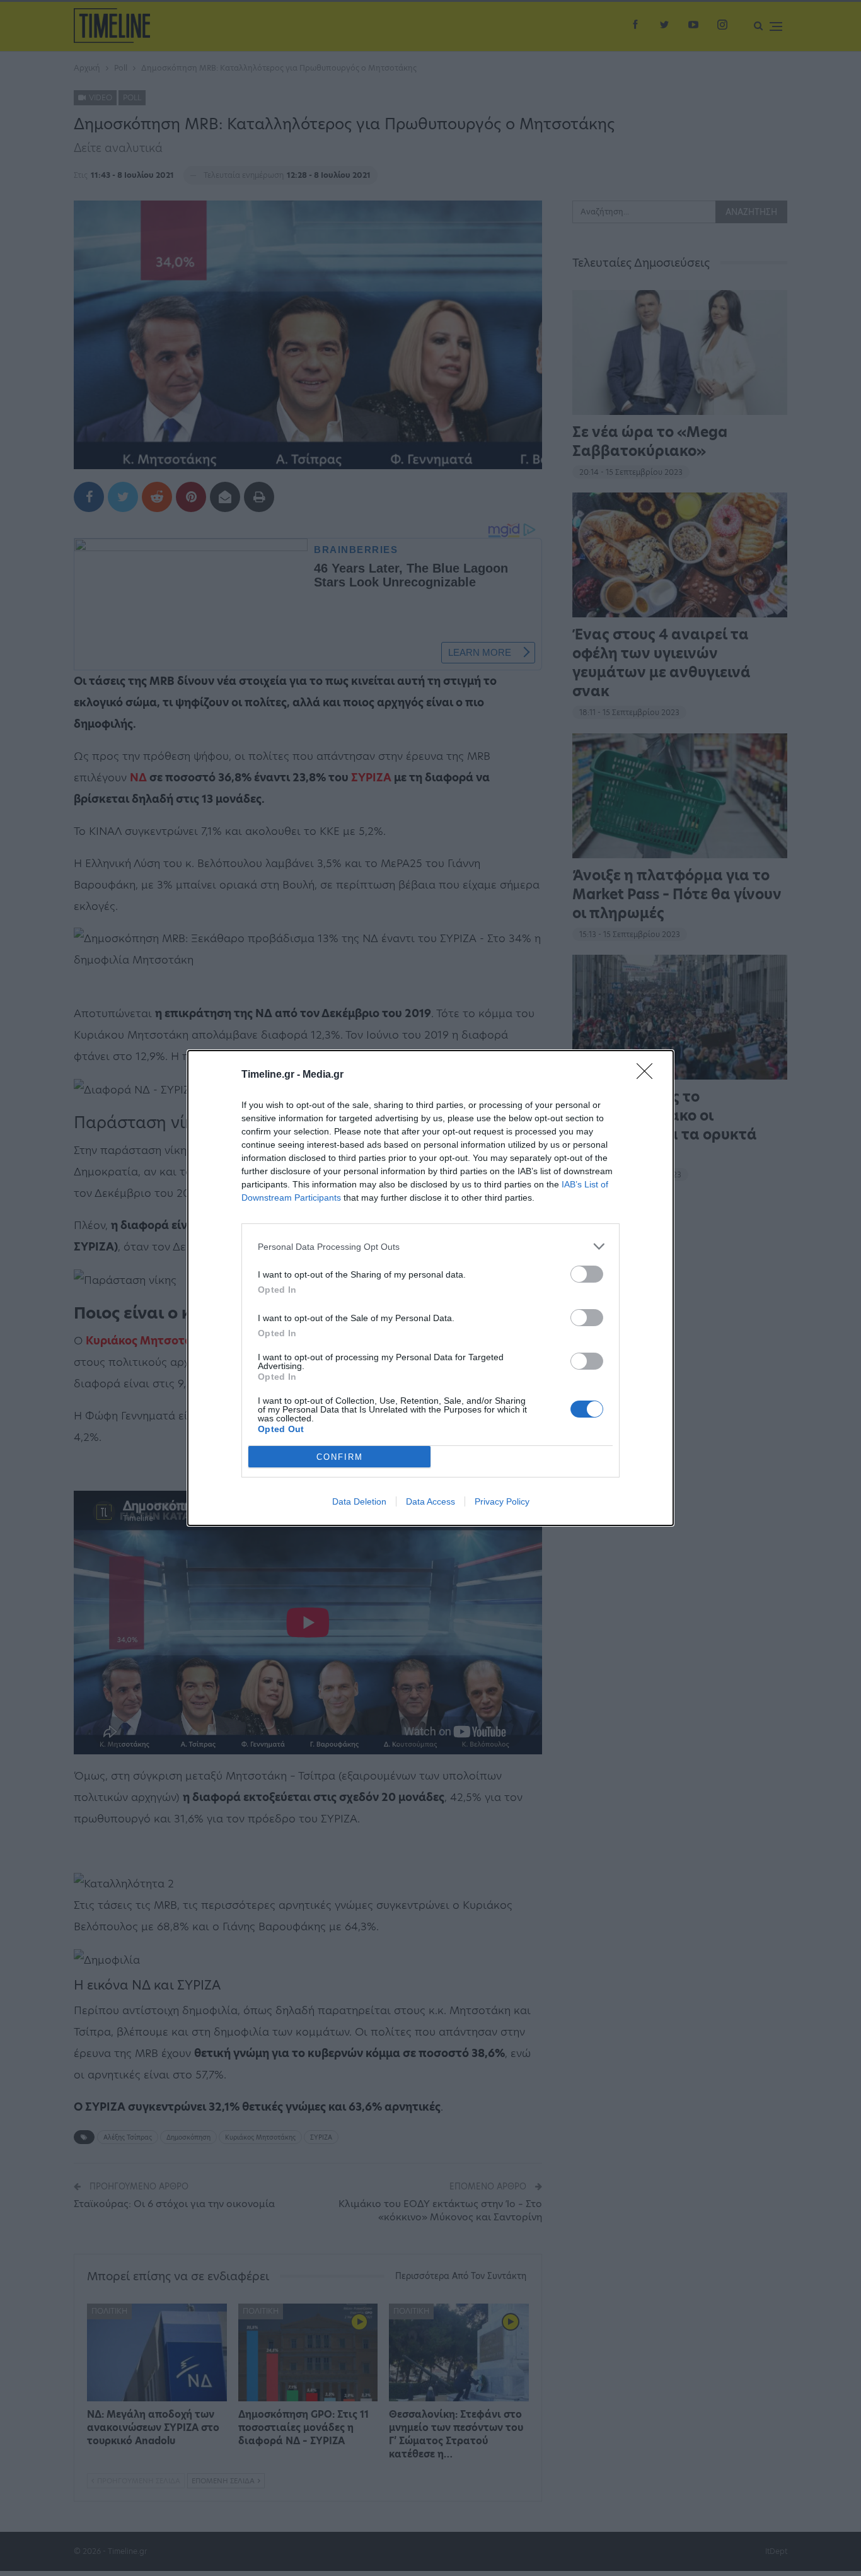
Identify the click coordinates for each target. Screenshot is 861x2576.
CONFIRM (340, 1457)
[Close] (649, 1075)
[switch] (587, 1274)
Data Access (430, 1501)
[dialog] (430, 1288)
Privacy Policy (502, 1501)
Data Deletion (359, 1501)
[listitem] (430, 1246)
